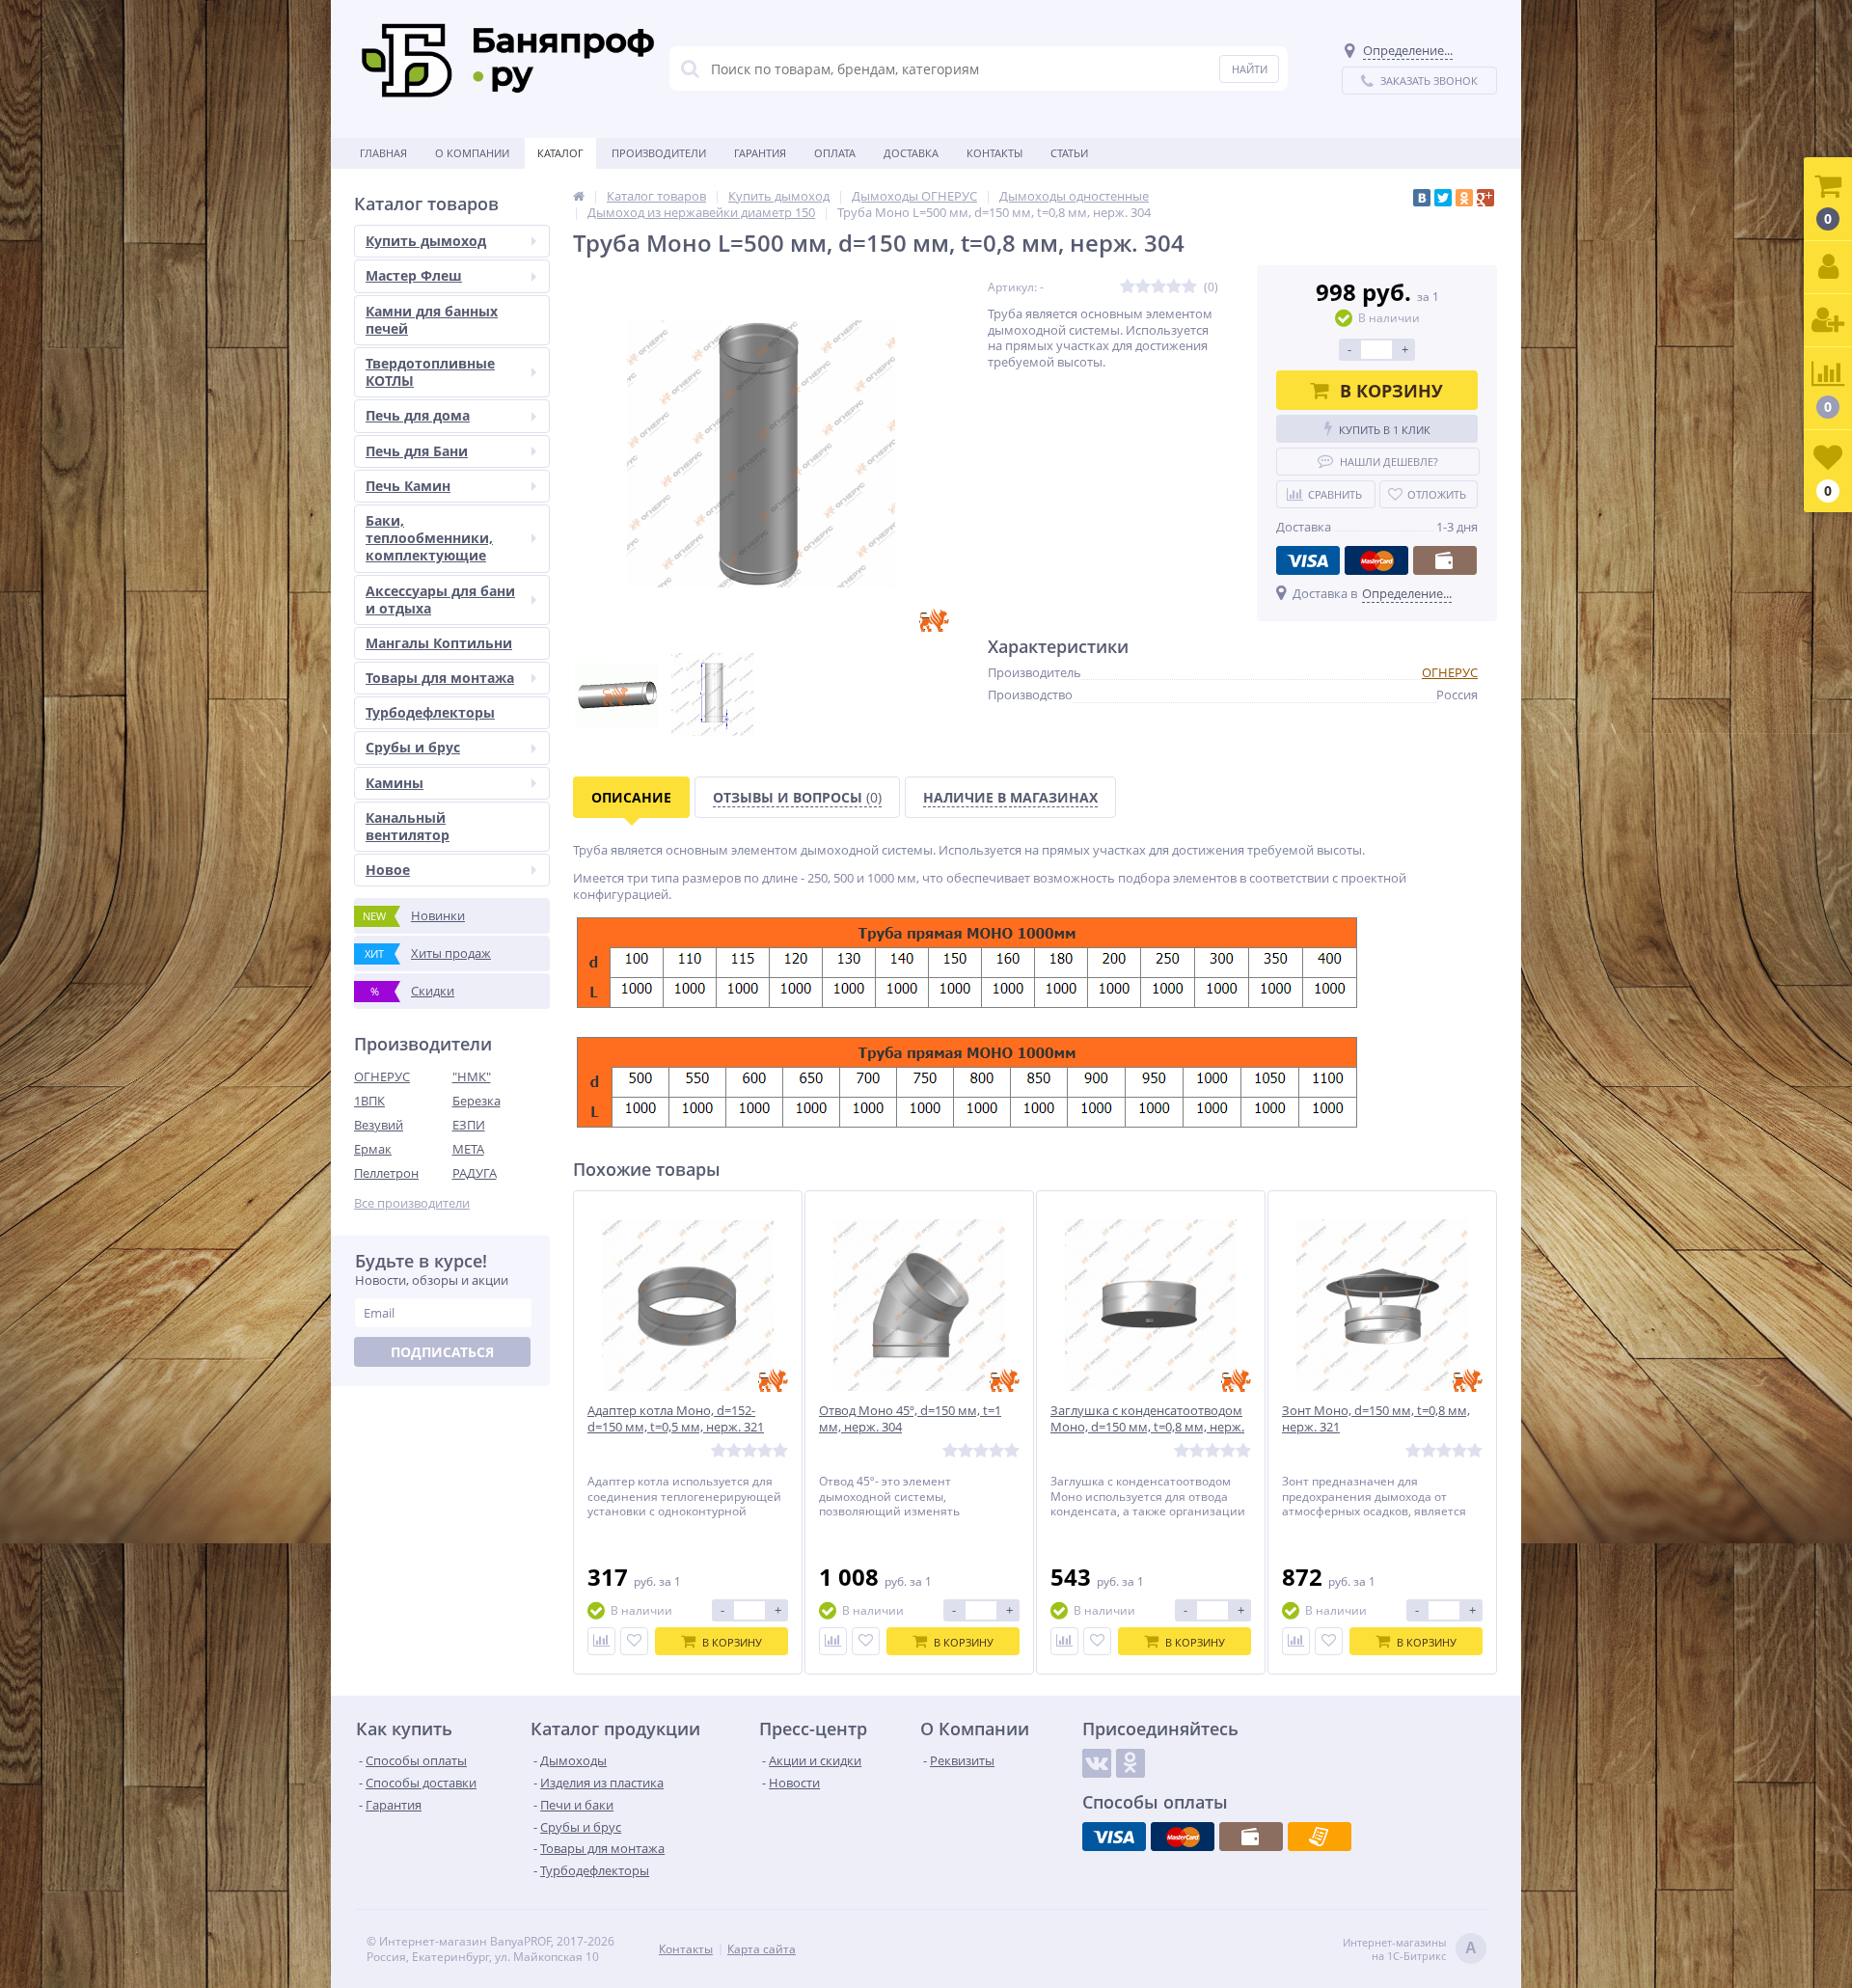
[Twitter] (1443, 198)
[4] (1174, 287)
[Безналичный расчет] (1320, 1837)
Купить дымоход (426, 241)
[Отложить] (634, 1641)
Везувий (379, 1125)
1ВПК (369, 1101)
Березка (477, 1101)
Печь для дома (418, 415)
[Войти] (1828, 268)
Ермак (373, 1149)
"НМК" (472, 1076)
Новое (388, 870)
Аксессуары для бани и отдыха (440, 599)
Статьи (1069, 153)
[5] (1189, 287)
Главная (383, 153)
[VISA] (1308, 560)
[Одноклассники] (1464, 198)
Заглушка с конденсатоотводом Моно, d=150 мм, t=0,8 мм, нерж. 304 (1147, 1427)
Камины (395, 783)
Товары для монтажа (440, 678)
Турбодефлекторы (430, 712)
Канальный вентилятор (408, 826)
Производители (659, 153)
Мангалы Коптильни (439, 643)
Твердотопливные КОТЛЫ (430, 372)
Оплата (835, 153)
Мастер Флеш (414, 275)
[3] (1158, 287)
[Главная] (579, 196)
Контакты (994, 153)
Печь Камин (408, 486)
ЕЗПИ (469, 1125)
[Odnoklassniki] (1130, 1763)
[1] (1128, 287)
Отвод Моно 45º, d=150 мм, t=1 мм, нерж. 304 (910, 1419)
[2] (1143, 287)
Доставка (911, 153)
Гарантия (760, 153)
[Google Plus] (1485, 198)
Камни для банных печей (432, 320)
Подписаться (442, 1352)
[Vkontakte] (1097, 1763)
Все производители (412, 1203)
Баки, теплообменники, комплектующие (429, 538)
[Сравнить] (601, 1641)
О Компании (472, 153)
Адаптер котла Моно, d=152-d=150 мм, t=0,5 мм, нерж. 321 (676, 1419)
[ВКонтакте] (1422, 198)
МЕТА (468, 1149)
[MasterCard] (1376, 560)
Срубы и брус (413, 747)
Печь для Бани (417, 451)
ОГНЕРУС (382, 1076)
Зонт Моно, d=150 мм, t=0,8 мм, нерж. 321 (1376, 1419)
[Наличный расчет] (1445, 560)
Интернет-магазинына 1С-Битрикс (1410, 1949)
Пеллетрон (386, 1173)
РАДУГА (475, 1173)
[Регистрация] (1828, 321)
